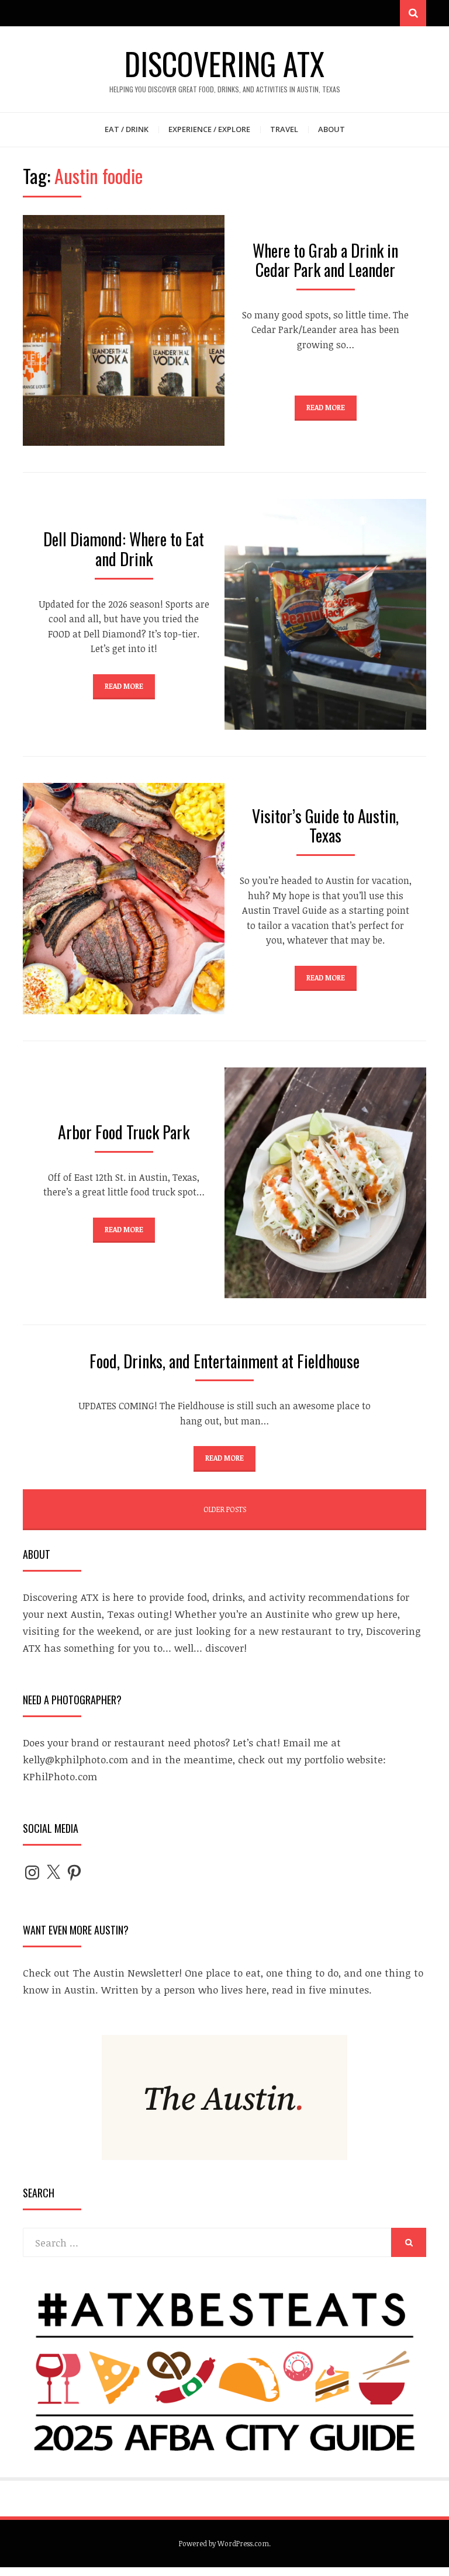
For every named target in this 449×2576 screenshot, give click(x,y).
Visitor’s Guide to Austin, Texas (325, 826)
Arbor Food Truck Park (124, 1132)
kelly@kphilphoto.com (75, 1759)
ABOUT (331, 129)
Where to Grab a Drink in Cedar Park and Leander (325, 260)
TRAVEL (284, 129)
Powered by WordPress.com (224, 2543)
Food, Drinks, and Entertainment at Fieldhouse (224, 1361)
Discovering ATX (224, 63)
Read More (326, 407)
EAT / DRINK (127, 129)
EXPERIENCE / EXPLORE (209, 129)
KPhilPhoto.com (60, 1776)
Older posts (225, 1509)
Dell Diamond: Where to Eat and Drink (124, 549)
